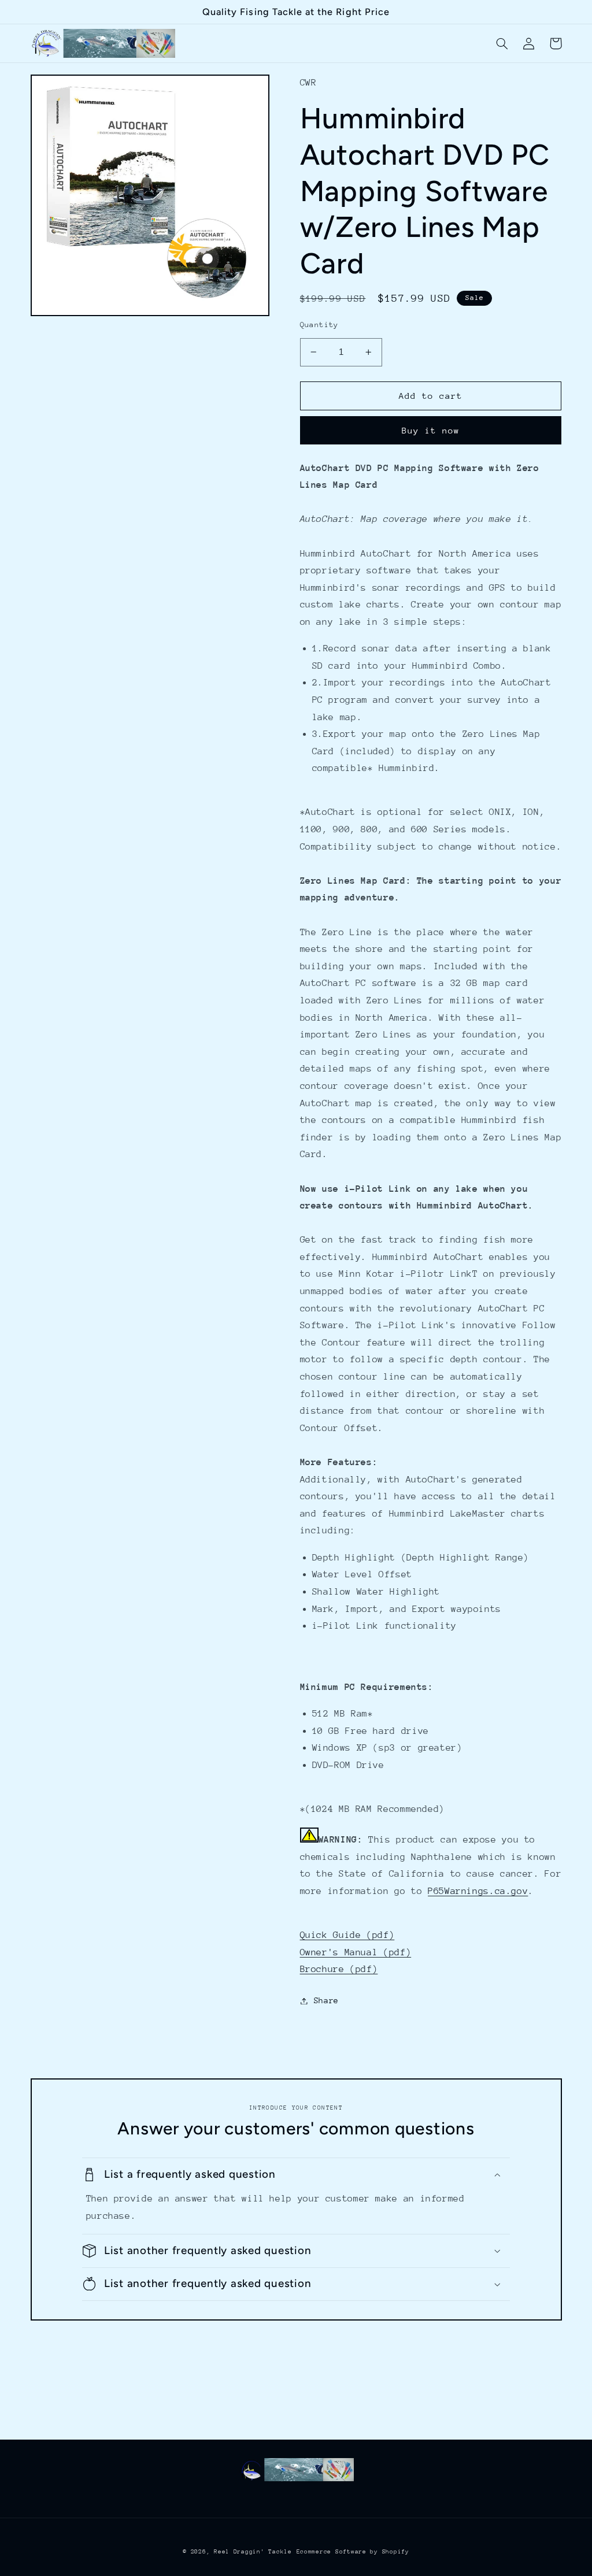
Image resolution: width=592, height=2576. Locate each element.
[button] (502, 43)
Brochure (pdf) (339, 1969)
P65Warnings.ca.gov (478, 1891)
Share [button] (326, 2000)
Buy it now (431, 430)
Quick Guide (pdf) (347, 1935)
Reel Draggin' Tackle (253, 2552)
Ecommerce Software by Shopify (353, 2552)
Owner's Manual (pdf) (356, 1952)
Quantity (319, 325)
